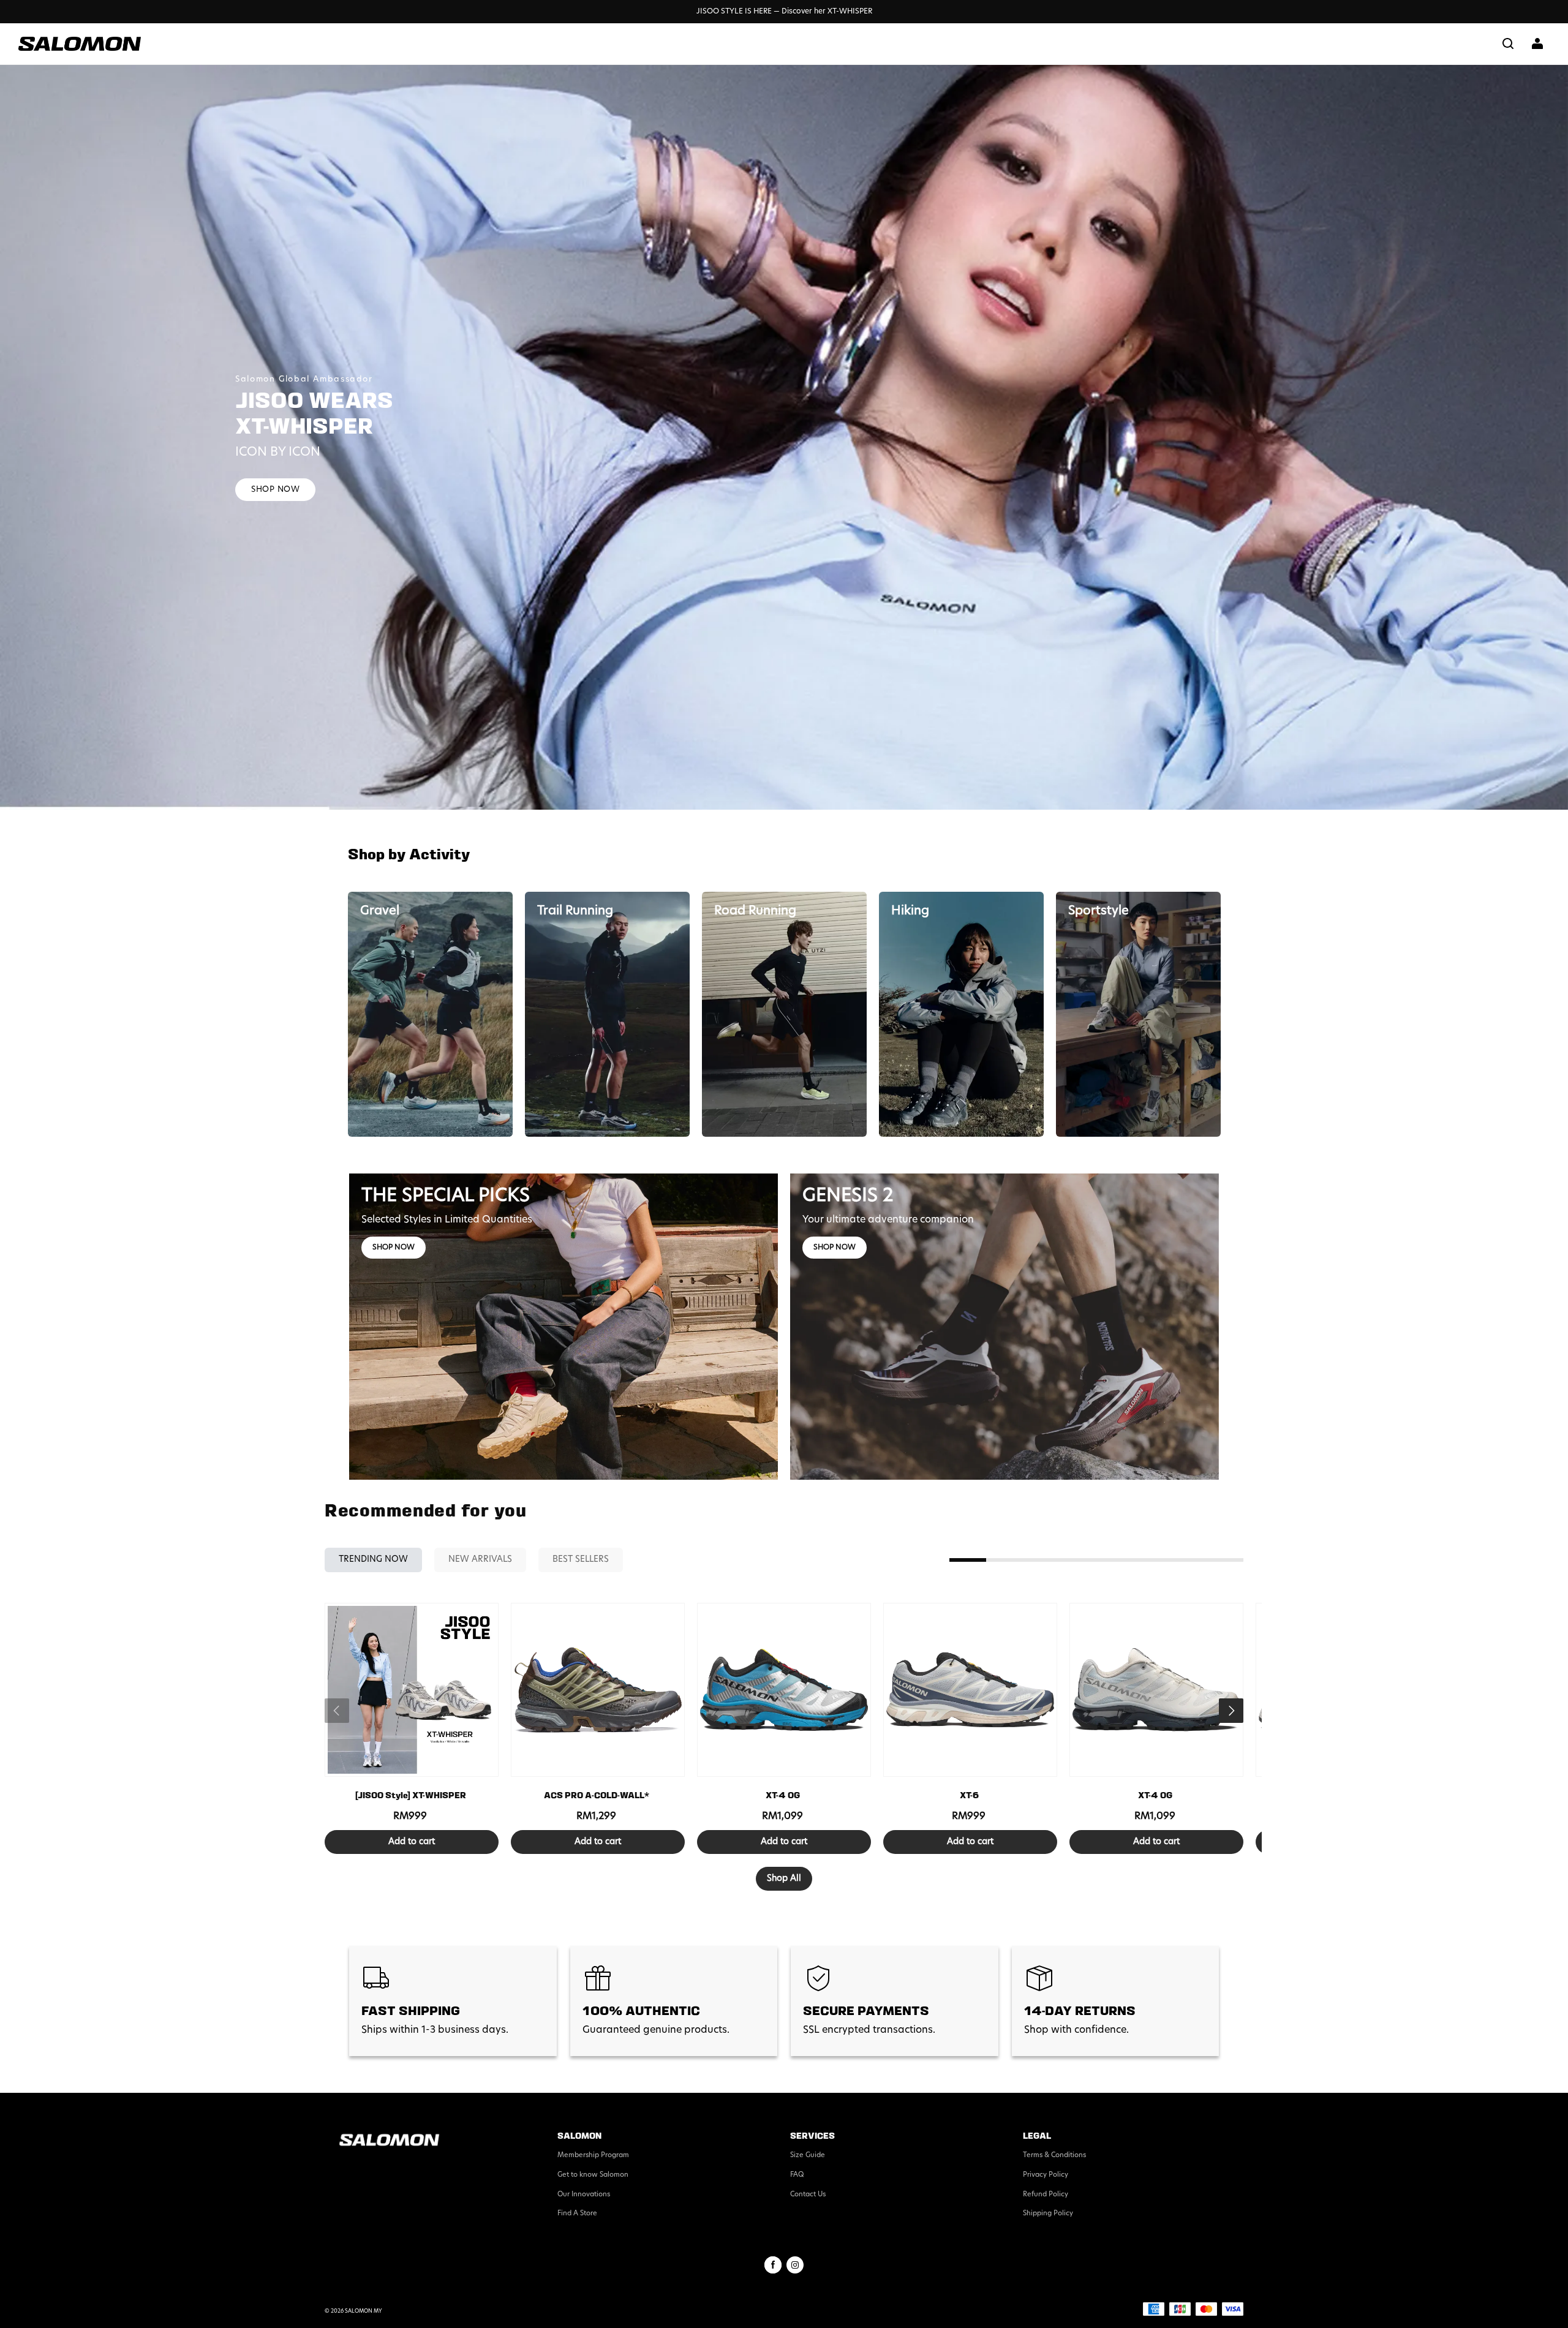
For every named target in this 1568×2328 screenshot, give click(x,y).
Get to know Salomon (593, 2175)
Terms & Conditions (1054, 2156)
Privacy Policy (1046, 2175)
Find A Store (577, 2214)
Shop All (784, 1879)
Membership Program (593, 2156)
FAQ (797, 2175)
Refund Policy (1046, 2195)
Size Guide (808, 2156)
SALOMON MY (364, 2311)
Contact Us (808, 2195)
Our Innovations (584, 2195)
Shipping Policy (1048, 2214)
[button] (1508, 43)
